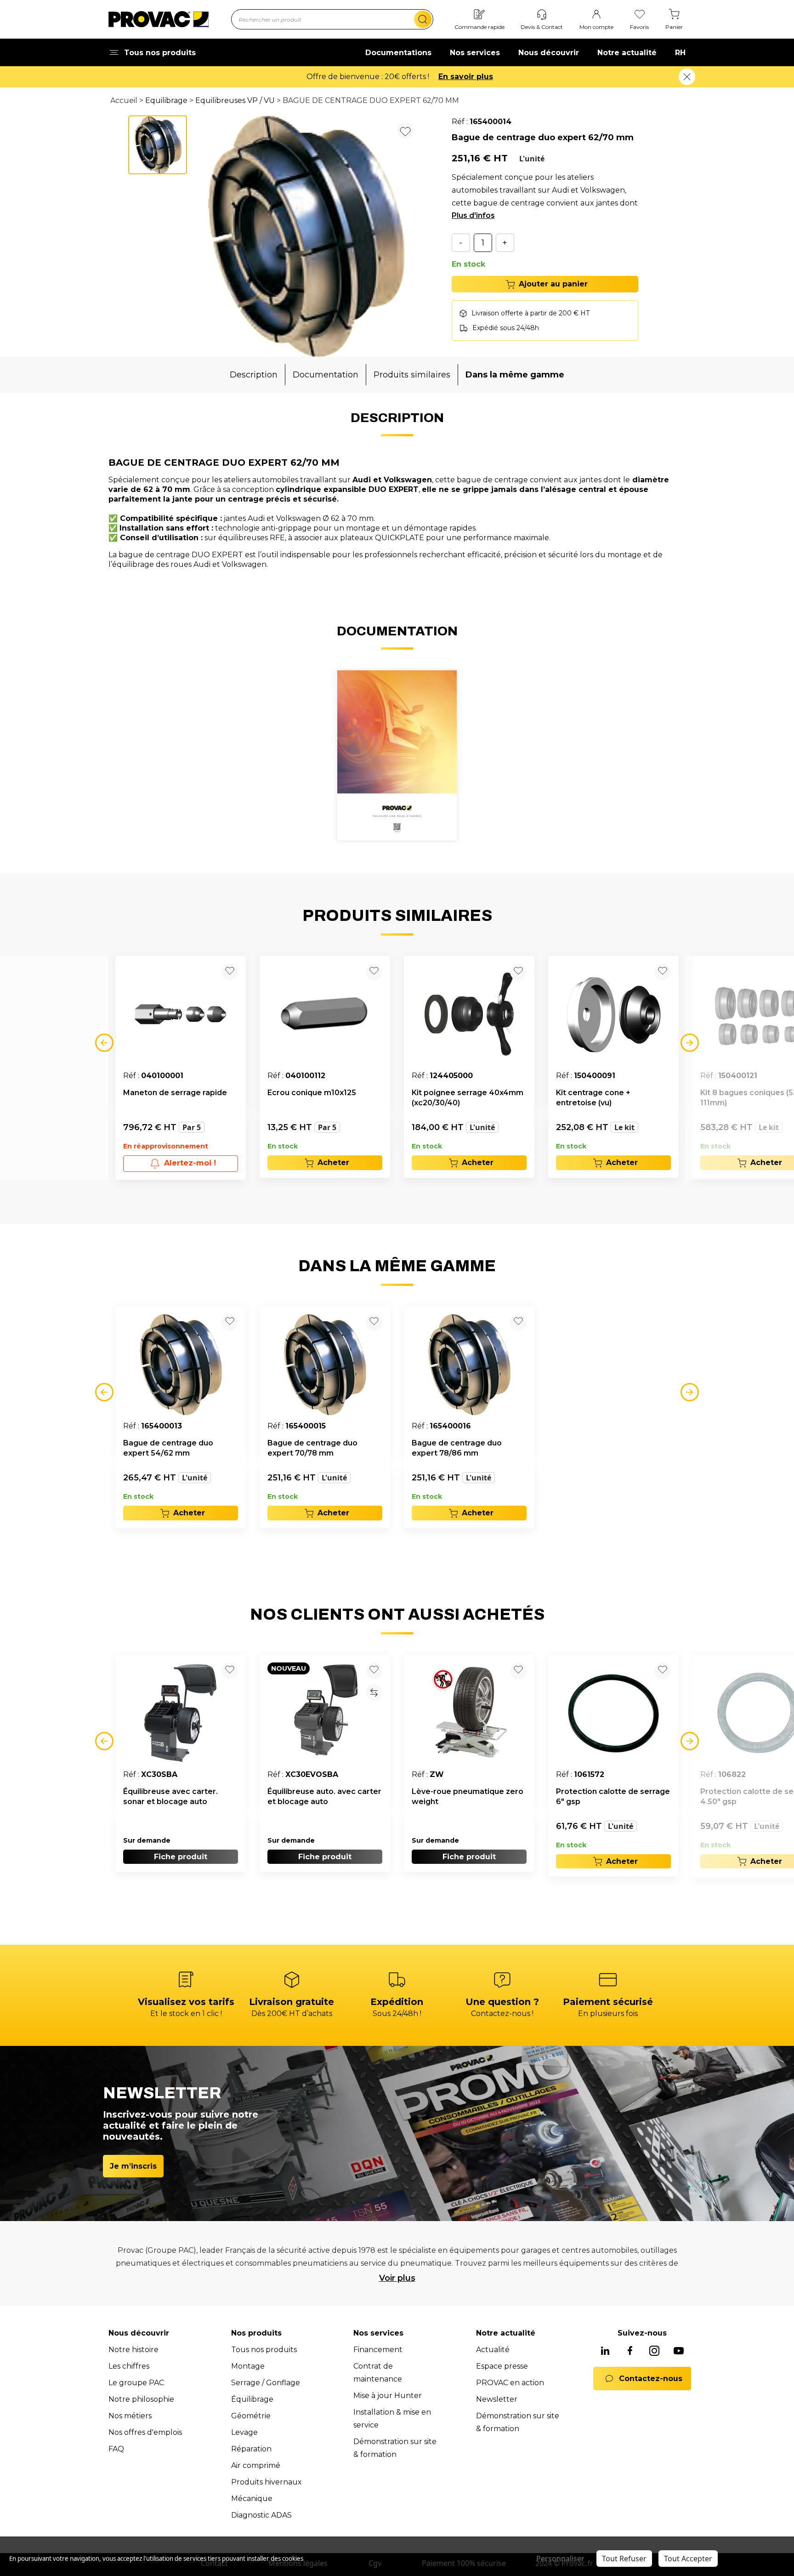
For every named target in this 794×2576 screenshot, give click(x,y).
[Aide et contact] (542, 15)
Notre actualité (627, 53)
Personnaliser (560, 2559)
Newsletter (497, 2399)
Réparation (251, 2449)
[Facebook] (630, 2352)
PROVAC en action (510, 2383)
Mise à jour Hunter (388, 2396)
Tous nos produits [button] (160, 53)
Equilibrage (166, 100)
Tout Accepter (688, 2559)
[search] (423, 19)
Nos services (475, 53)
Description (254, 375)
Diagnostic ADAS (261, 2515)
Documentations (398, 53)
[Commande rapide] (479, 15)
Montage (248, 2366)
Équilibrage (252, 2399)
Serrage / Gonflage (266, 2383)
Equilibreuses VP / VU (235, 100)
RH (680, 53)
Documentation (326, 375)
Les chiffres (129, 2366)
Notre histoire (133, 2350)
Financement (378, 2350)
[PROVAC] (159, 19)
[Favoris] (640, 15)
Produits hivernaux (267, 2482)
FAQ (116, 2449)
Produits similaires (412, 375)
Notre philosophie (141, 2399)
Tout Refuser (624, 2559)
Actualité (493, 2350)
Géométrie (251, 2416)
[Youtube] (679, 2352)
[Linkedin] (605, 2352)
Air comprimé (256, 2465)
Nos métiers (130, 2416)
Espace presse (502, 2366)
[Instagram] (654, 2352)
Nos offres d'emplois (145, 2432)
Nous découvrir (549, 53)
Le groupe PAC (136, 2383)
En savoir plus (466, 77)
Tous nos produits (264, 2350)
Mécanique (252, 2499)
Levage (244, 2432)
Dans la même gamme (515, 375)
